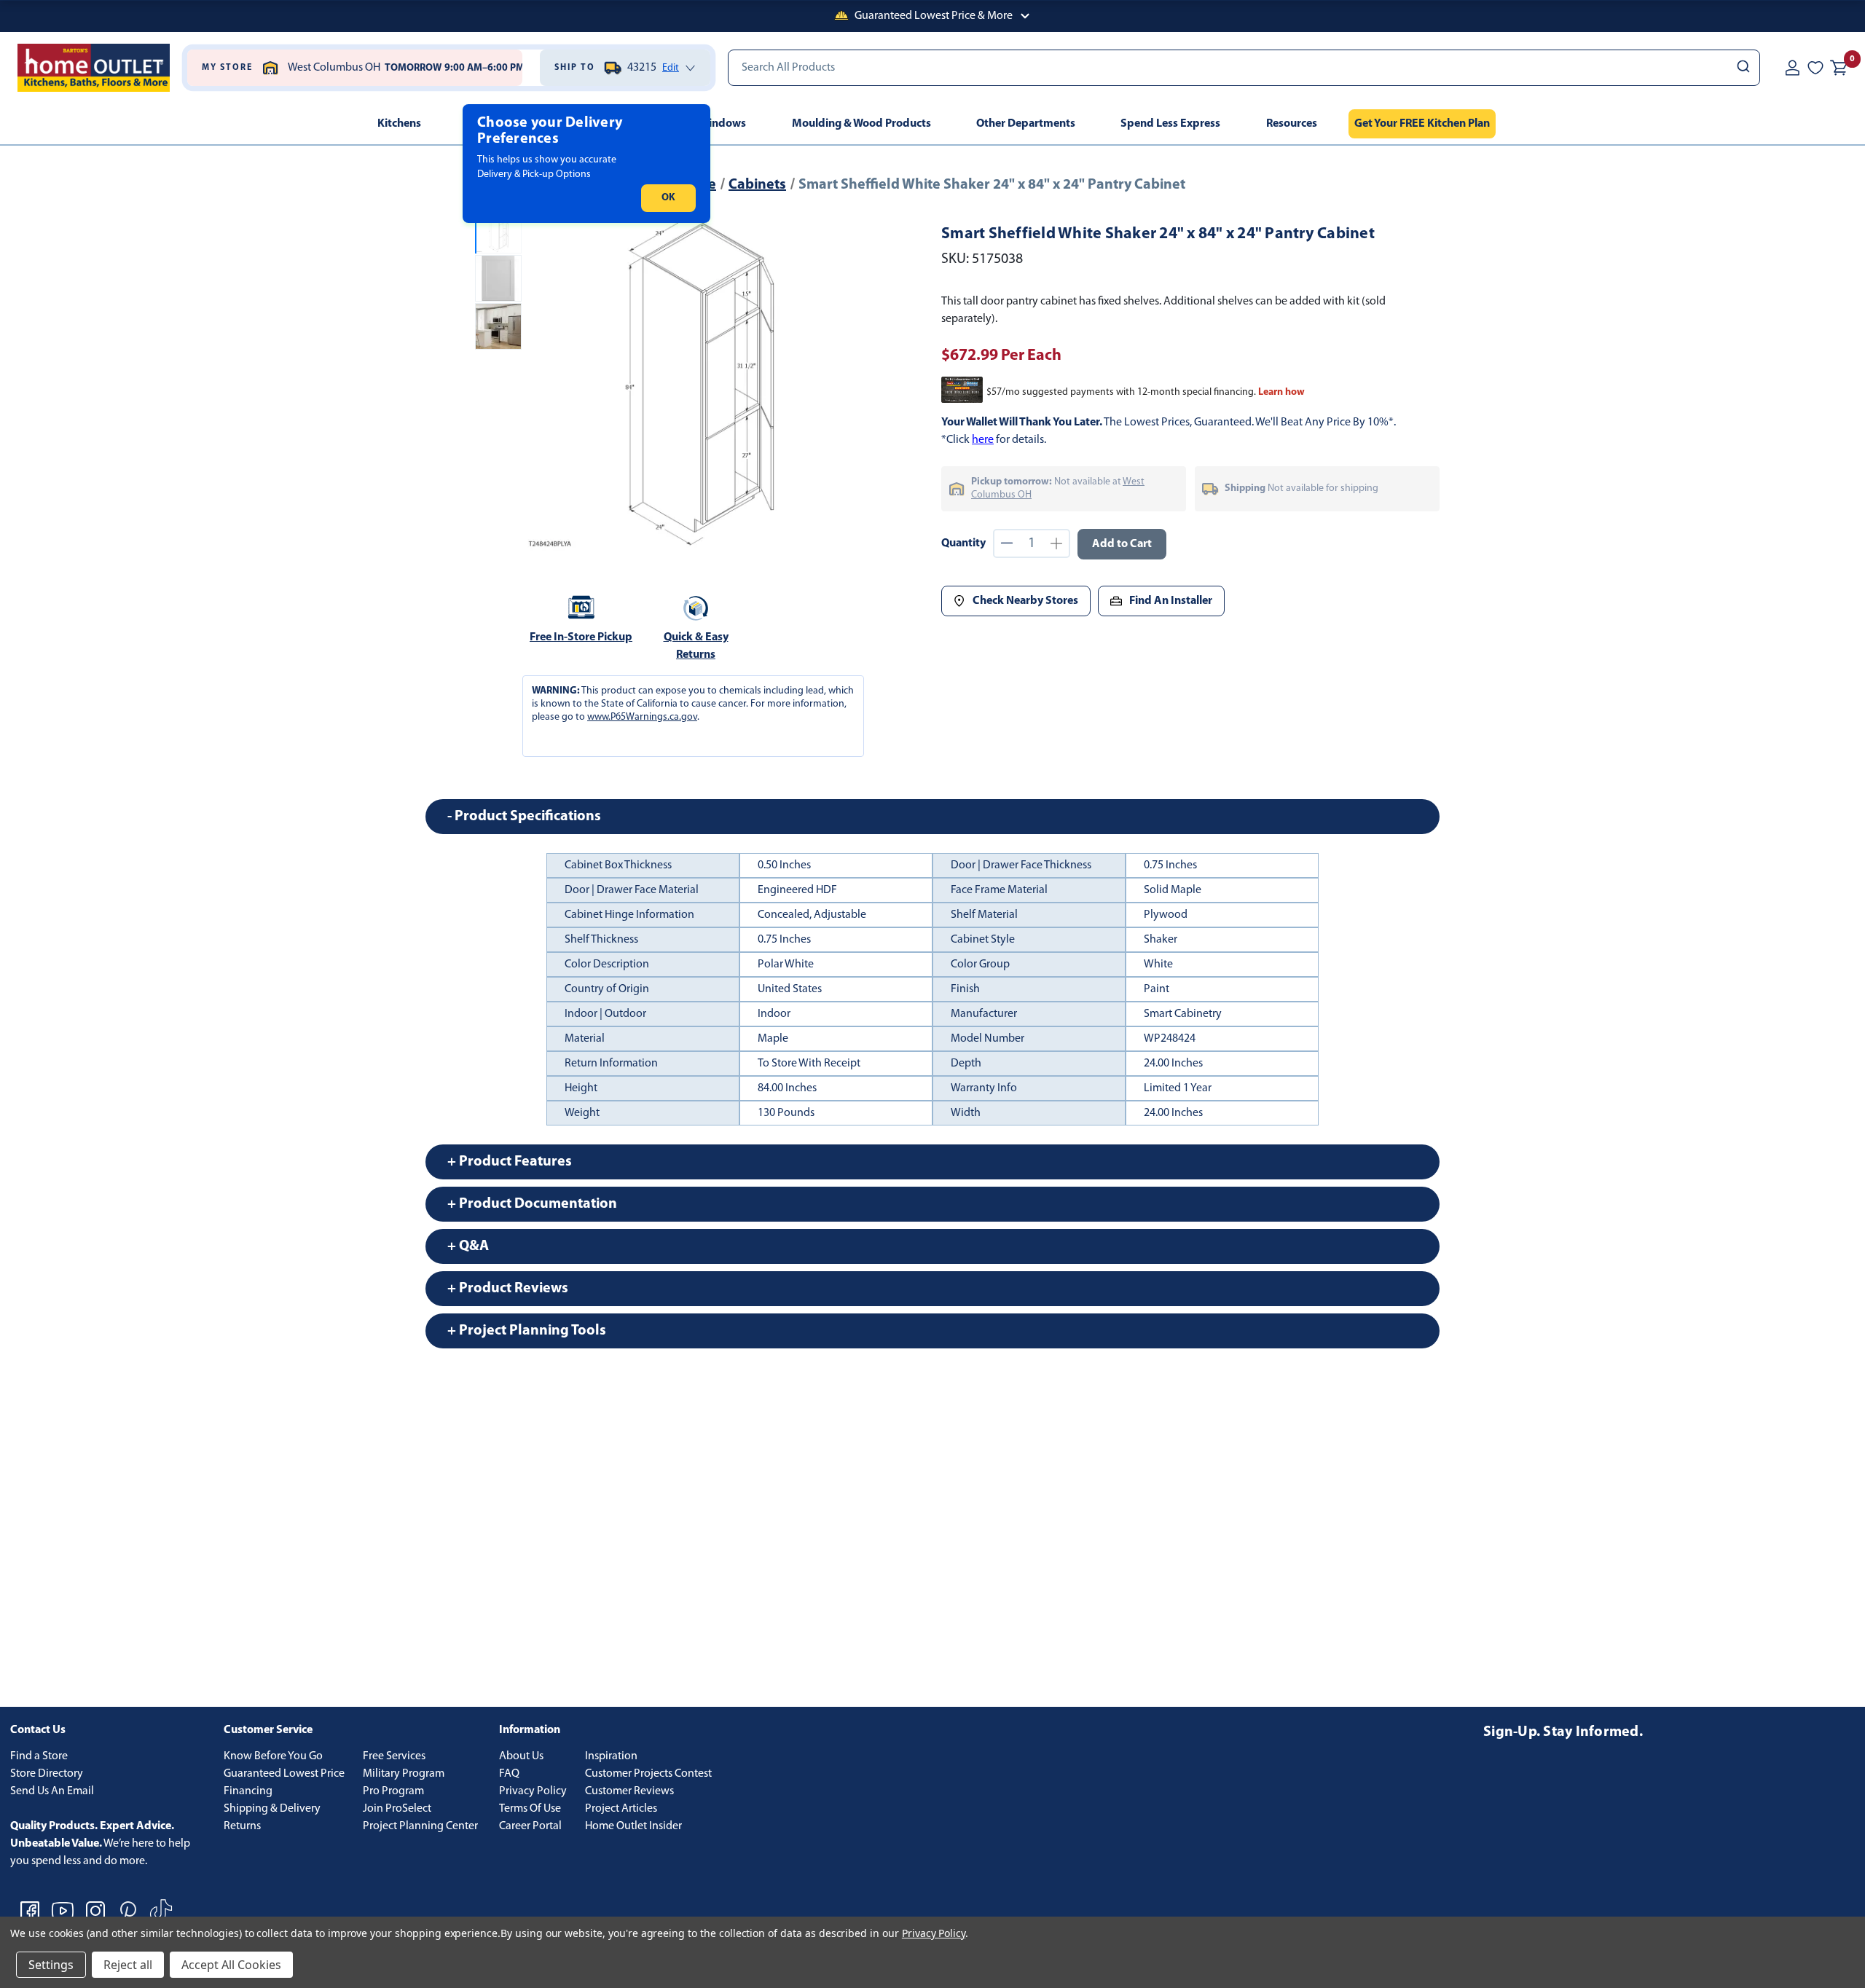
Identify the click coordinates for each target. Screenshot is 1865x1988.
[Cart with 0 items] (1839, 68)
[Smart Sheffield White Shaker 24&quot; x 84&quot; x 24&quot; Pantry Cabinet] (698, 380)
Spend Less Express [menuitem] (1170, 124)
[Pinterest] (128, 1911)
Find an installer (1171, 601)
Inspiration (611, 1756)
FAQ (509, 1774)
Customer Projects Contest (648, 1774)
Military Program (404, 1774)
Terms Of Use (530, 1809)
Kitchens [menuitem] (399, 124)
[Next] (852, 380)
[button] (932, 16)
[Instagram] (95, 1911)
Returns (242, 1826)
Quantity (963, 543)
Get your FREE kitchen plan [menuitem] (1422, 124)
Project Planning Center (420, 1826)
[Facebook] (30, 1911)
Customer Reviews (629, 1791)
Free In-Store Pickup (581, 637)
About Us (521, 1756)
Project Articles (621, 1809)
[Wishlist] (1815, 68)
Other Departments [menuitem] (1026, 124)
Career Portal (530, 1826)
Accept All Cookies (231, 1965)
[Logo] (94, 68)
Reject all (128, 1965)
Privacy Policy (533, 1791)
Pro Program (393, 1791)
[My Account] (1792, 68)
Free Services (394, 1756)
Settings (51, 1965)
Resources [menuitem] (1292, 124)
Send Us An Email (52, 1791)
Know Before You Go (273, 1756)
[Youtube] (63, 1911)
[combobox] (1244, 68)
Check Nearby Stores (1025, 601)
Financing (248, 1791)
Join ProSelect (397, 1809)
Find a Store (39, 1756)
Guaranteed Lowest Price (284, 1774)
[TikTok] (161, 1911)
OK (668, 198)
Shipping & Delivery (272, 1809)
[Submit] (1742, 68)
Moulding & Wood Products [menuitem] (861, 124)
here (983, 440)
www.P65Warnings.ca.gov (642, 717)
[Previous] (545, 380)
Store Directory (47, 1774)
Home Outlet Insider (633, 1826)
